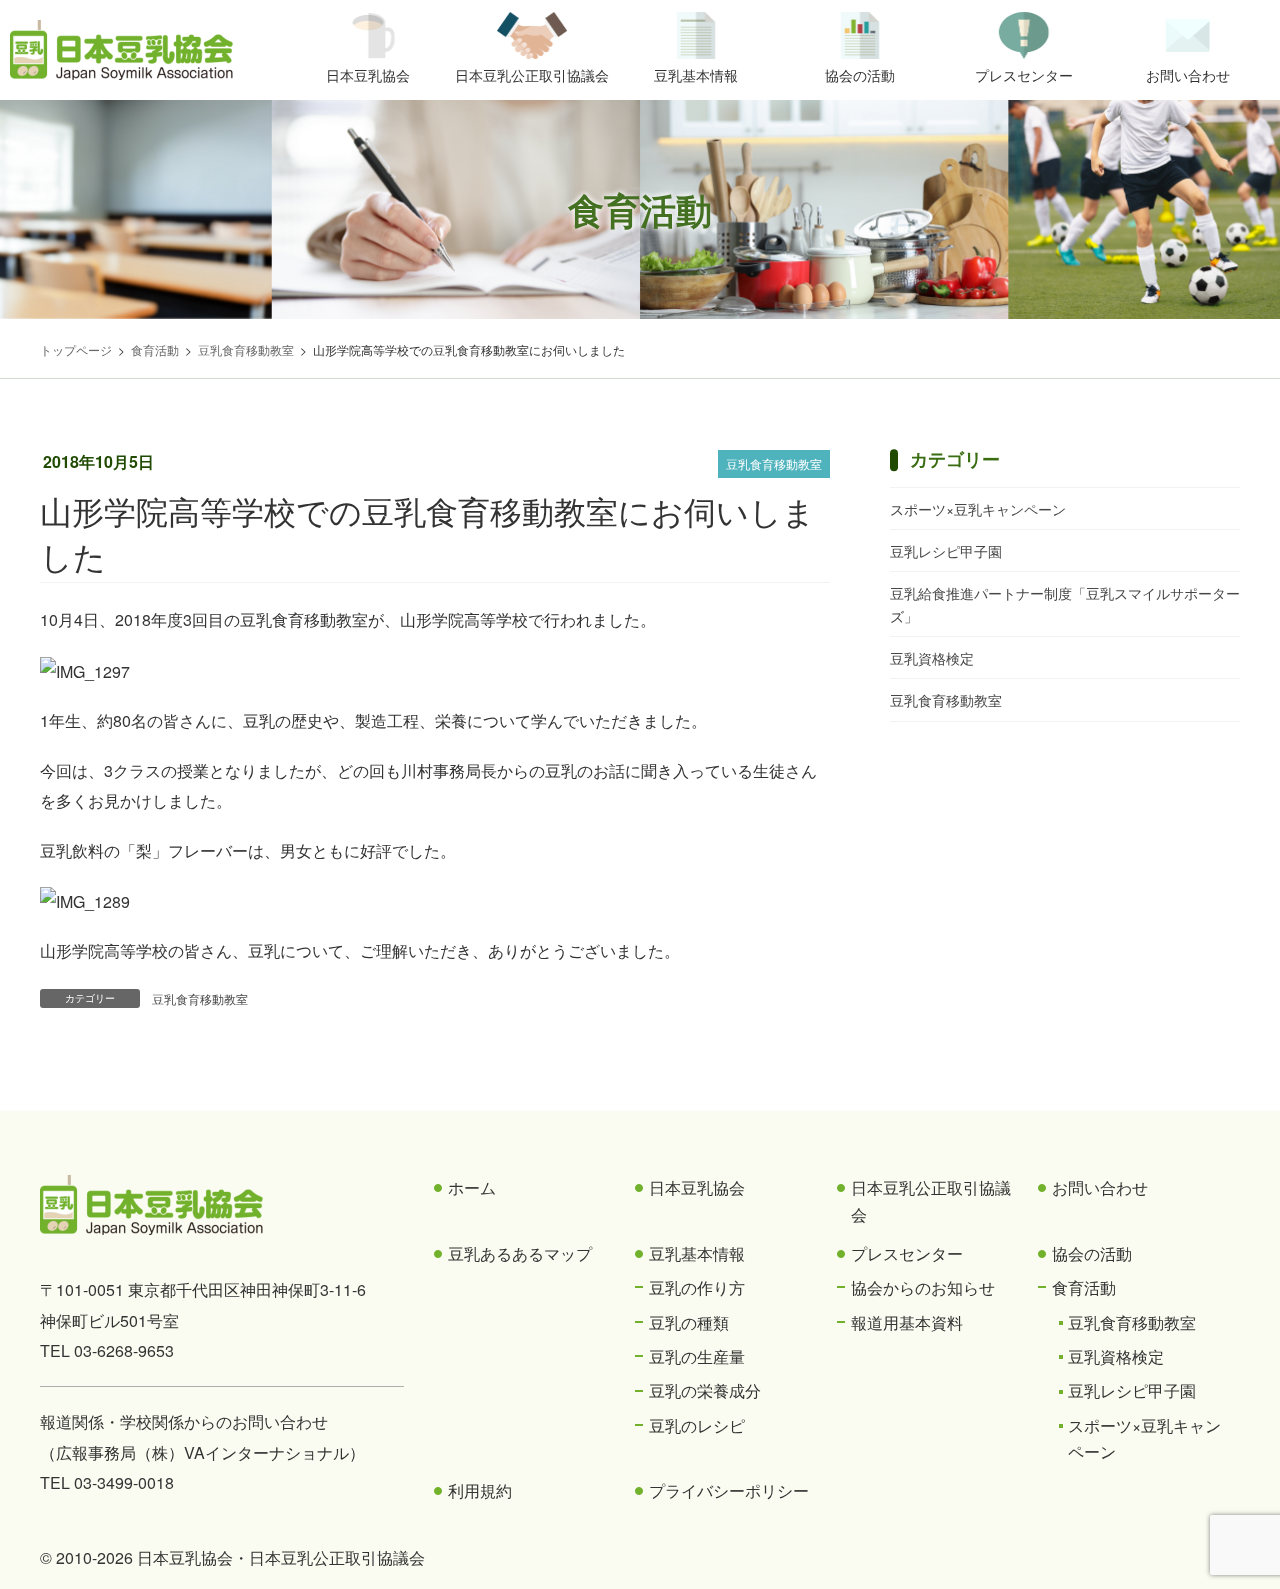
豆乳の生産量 (697, 1356)
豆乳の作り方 (697, 1287)
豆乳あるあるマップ (520, 1253)
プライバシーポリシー (729, 1490)
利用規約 (480, 1490)
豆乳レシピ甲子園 (946, 551)
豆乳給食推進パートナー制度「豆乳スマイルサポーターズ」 (1065, 604)
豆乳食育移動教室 (774, 463)
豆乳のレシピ (697, 1425)
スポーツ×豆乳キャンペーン (978, 509)
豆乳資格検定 (932, 658)
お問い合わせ (1100, 1187)
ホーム (472, 1187)
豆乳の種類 (689, 1322)
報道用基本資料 (907, 1322)
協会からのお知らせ (923, 1287)
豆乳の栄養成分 (705, 1390)
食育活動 (1084, 1287)
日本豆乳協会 (697, 1187)
